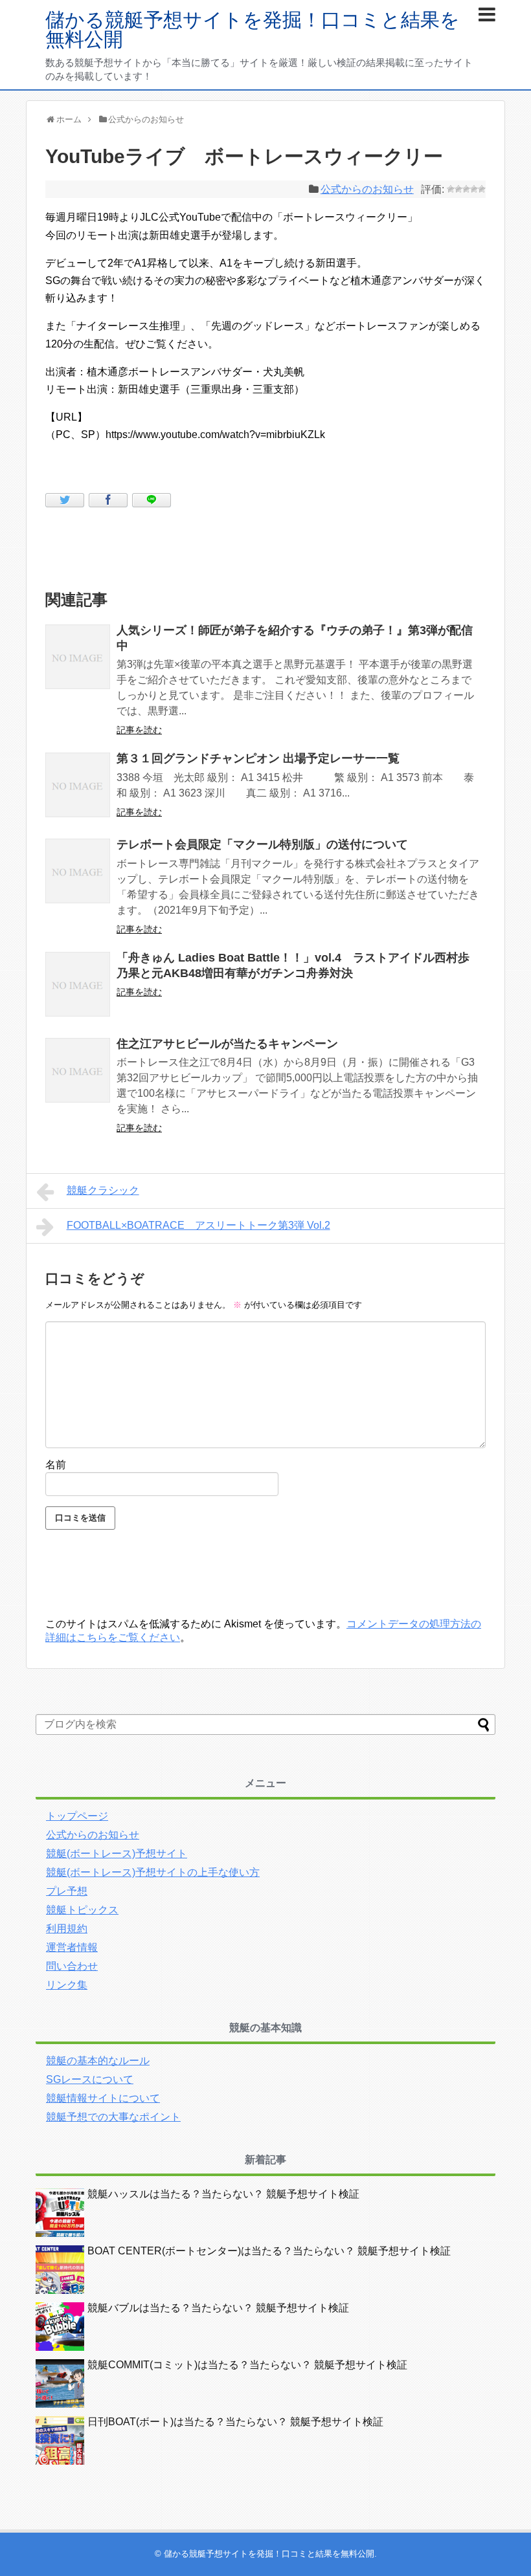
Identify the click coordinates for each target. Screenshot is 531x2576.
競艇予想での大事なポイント (113, 2117)
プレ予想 (67, 1891)
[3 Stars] (466, 189)
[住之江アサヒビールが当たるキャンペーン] (78, 1070)
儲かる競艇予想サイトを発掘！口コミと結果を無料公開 (253, 29)
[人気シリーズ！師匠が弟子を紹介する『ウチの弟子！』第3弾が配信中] (78, 657)
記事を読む (139, 730)
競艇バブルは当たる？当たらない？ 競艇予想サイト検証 (218, 2308)
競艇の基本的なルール (98, 2061)
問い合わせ (72, 1966)
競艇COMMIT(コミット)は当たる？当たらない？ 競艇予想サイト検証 (247, 2365)
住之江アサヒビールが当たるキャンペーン (227, 1044)
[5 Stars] (482, 189)
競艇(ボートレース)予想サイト (117, 1854)
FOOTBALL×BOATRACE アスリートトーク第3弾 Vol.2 (198, 1225)
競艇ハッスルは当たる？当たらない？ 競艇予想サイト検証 (223, 2194)
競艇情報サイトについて (103, 2098)
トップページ (77, 1816)
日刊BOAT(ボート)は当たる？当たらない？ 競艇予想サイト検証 (235, 2422)
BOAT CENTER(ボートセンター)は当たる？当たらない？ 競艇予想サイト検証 (269, 2251)
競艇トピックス (82, 1910)
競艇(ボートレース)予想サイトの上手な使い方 (153, 1872)
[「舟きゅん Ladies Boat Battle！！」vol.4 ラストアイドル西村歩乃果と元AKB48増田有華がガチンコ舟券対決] (78, 984)
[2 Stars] (458, 189)
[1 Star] (451, 189)
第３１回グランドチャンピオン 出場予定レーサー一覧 (258, 758)
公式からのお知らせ (367, 189)
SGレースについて (90, 2079)
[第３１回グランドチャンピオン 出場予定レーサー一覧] (78, 785)
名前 (56, 1465)
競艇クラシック (103, 1190)
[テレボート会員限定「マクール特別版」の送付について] (78, 871)
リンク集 (67, 1985)
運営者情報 (72, 1947)
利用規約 (67, 1929)
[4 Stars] (474, 189)
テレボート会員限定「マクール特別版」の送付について (262, 844)
